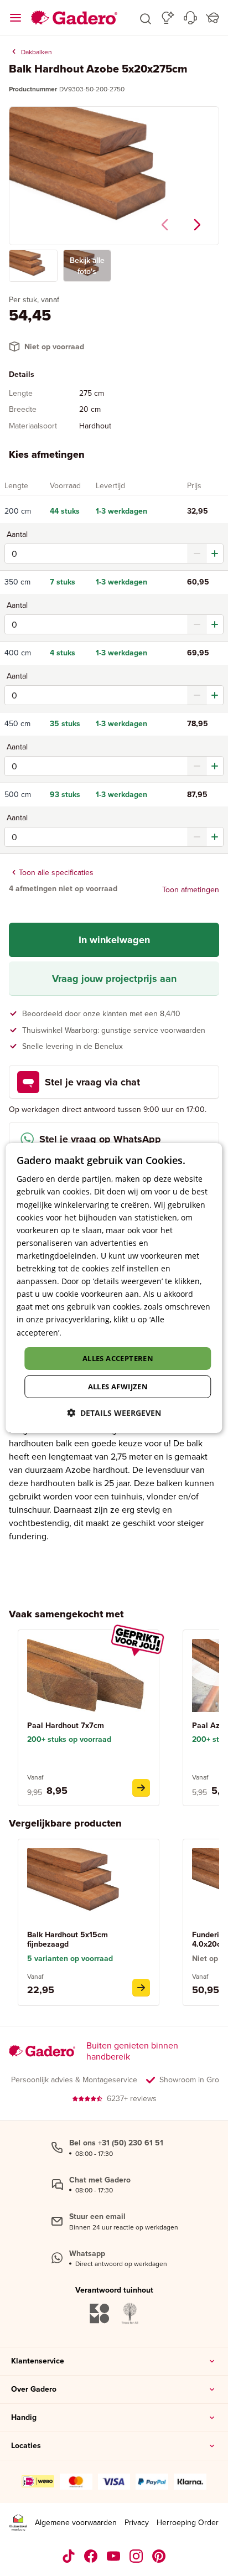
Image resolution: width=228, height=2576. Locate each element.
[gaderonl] (136, 2556)
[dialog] (114, 1288)
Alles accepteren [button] (118, 1358)
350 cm (17, 582)
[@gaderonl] (69, 2556)
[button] (146, 18)
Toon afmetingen (191, 889)
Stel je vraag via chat (92, 1082)
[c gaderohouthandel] (114, 2556)
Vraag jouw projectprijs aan (114, 979)
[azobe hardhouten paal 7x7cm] (141, 1788)
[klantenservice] (190, 18)
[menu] (15, 18)
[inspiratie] (168, 18)
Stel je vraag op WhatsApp (100, 1139)
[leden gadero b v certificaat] (18, 2523)
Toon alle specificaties (56, 872)
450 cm (17, 724)
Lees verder (85, 1332)
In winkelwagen (114, 940)
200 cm (18, 511)
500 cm (18, 795)
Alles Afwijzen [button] (118, 1387)
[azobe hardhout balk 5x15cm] (141, 1988)
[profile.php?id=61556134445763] (91, 2556)
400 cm (18, 653)
